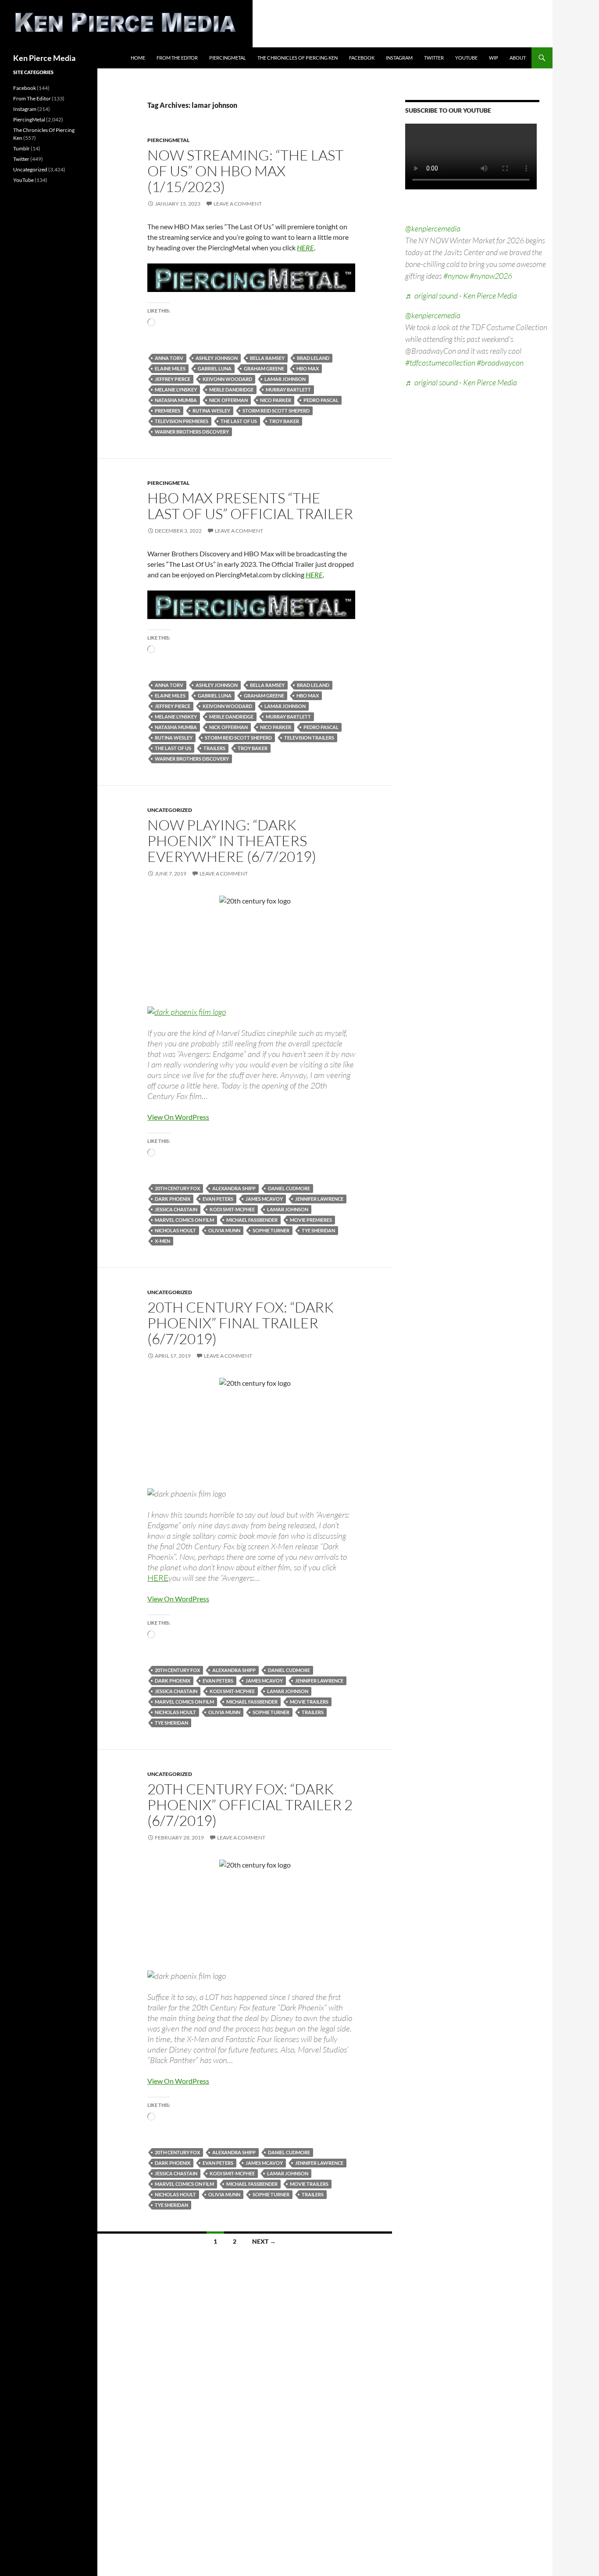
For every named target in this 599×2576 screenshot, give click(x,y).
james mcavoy (264, 1199)
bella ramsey (267, 358)
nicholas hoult (175, 1230)
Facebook (362, 58)
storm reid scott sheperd (276, 411)
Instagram (399, 58)
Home (138, 58)
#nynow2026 (491, 276)
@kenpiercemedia (433, 228)
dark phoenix (173, 1199)
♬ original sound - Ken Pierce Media (461, 295)
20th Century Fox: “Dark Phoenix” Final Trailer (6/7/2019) (241, 1323)
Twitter (434, 58)
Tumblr (21, 148)
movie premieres (311, 1220)
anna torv (169, 358)
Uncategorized (170, 810)
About (518, 58)
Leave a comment (238, 204)
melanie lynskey (176, 390)
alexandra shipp (234, 1188)
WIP (494, 58)
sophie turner (271, 1230)
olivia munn (224, 1230)
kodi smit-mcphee (232, 1209)
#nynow (456, 276)
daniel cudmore (289, 1188)
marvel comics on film (184, 1220)
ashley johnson (217, 358)
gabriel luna (215, 368)
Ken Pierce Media (44, 58)
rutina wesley (211, 411)
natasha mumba (176, 400)
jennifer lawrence (319, 1199)
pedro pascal (321, 400)
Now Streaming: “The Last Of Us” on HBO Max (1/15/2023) (245, 171)
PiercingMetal (228, 58)
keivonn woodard (227, 379)
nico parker (276, 400)
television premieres (182, 421)
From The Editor (177, 58)
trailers (214, 748)
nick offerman (228, 400)
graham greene (264, 368)
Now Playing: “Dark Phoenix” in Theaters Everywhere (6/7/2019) (232, 841)
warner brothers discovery (192, 432)
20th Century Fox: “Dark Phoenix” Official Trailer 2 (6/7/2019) (250, 1805)
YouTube (466, 58)
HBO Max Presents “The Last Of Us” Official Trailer (250, 506)
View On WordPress (178, 1117)
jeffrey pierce (173, 379)
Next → (264, 2241)
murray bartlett (288, 390)
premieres (168, 411)
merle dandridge (231, 390)
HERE (305, 247)
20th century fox (177, 1188)
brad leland (313, 358)
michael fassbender (252, 1220)
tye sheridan (318, 1230)
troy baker (284, 421)
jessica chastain (176, 1209)
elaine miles (170, 368)
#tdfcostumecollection (440, 363)
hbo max (308, 368)
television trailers (309, 738)
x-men (162, 1241)
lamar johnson (285, 379)
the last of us (239, 421)
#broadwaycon (500, 363)
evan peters (218, 1199)
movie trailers (309, 1702)
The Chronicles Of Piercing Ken (298, 58)
